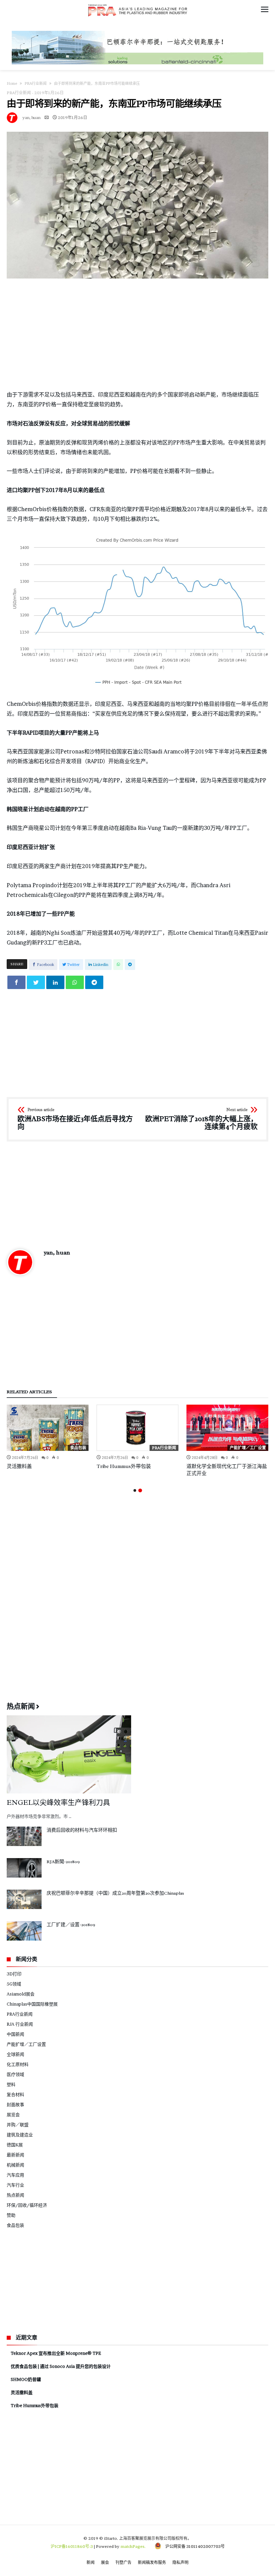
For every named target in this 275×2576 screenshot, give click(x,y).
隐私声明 (180, 2562)
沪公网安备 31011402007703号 (193, 2546)
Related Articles (29, 1392)
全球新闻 (15, 2054)
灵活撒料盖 (19, 1466)
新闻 (91, 2562)
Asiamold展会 (21, 1994)
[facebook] (16, 982)
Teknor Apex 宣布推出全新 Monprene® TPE (56, 2353)
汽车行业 (15, 2185)
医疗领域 (15, 2074)
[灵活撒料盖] (48, 1428)
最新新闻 (15, 2155)
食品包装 (78, 1448)
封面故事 (15, 2104)
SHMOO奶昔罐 (26, 2379)
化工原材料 (18, 2064)
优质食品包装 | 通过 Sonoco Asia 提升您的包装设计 (61, 2366)
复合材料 (15, 2094)
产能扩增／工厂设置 (248, 1448)
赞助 (11, 2215)
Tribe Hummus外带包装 (124, 1466)
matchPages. (133, 2546)
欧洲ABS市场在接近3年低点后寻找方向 (75, 1119)
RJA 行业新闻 (20, 2024)
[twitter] (36, 982)
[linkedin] (55, 982)
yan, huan (32, 117)
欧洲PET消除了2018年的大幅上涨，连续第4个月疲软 (201, 1119)
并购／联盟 (18, 2125)
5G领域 (14, 1984)
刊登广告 (123, 2562)
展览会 (13, 2114)
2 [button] (140, 1490)
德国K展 (15, 2145)
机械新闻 (15, 2165)
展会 (105, 2562)
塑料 (11, 2084)
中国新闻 (15, 2034)
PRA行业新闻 (36, 83)
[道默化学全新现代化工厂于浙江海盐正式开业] (227, 1428)
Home (12, 83)
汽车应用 (15, 2175)
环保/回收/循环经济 (27, 2205)
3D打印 (14, 1974)
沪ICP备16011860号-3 (72, 2546)
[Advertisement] (137, 334)
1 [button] (135, 1490)
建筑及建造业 (20, 2135)
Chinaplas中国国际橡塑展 (32, 2004)
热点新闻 (15, 2195)
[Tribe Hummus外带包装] (137, 1428)
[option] (48, 1437)
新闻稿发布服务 (152, 2562)
